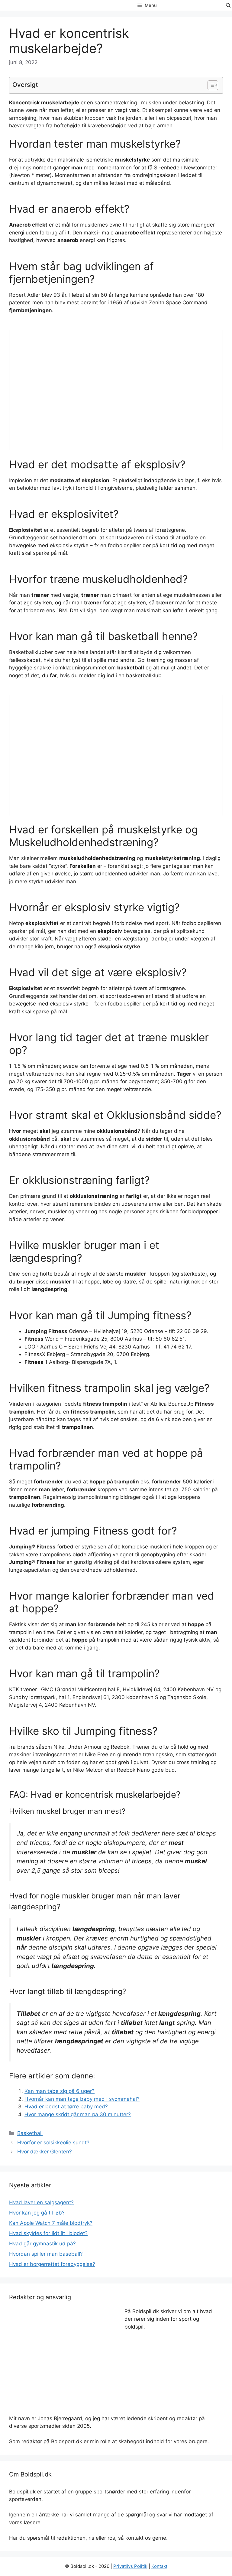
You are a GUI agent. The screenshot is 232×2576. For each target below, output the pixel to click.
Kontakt (159, 2566)
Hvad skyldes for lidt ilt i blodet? (48, 2233)
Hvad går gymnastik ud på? (42, 2244)
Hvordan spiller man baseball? (46, 2254)
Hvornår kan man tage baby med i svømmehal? (82, 2099)
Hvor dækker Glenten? (45, 2152)
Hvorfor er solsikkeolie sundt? (53, 2143)
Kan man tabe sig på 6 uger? (60, 2091)
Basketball (30, 2133)
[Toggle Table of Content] (210, 85)
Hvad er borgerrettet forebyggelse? (52, 2264)
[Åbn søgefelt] (228, 5)
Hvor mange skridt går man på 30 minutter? (78, 2114)
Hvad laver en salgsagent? (41, 2202)
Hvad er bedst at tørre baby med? (66, 2107)
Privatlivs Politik (130, 2566)
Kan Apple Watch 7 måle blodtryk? (51, 2223)
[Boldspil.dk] (36, 6)
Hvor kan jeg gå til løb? (37, 2213)
